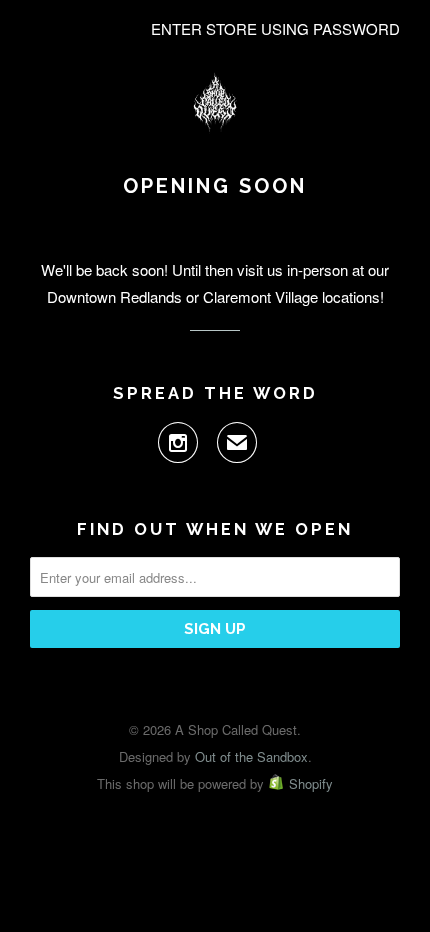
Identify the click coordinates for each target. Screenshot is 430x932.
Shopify (311, 783)
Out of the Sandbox (251, 756)
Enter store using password (275, 28)
